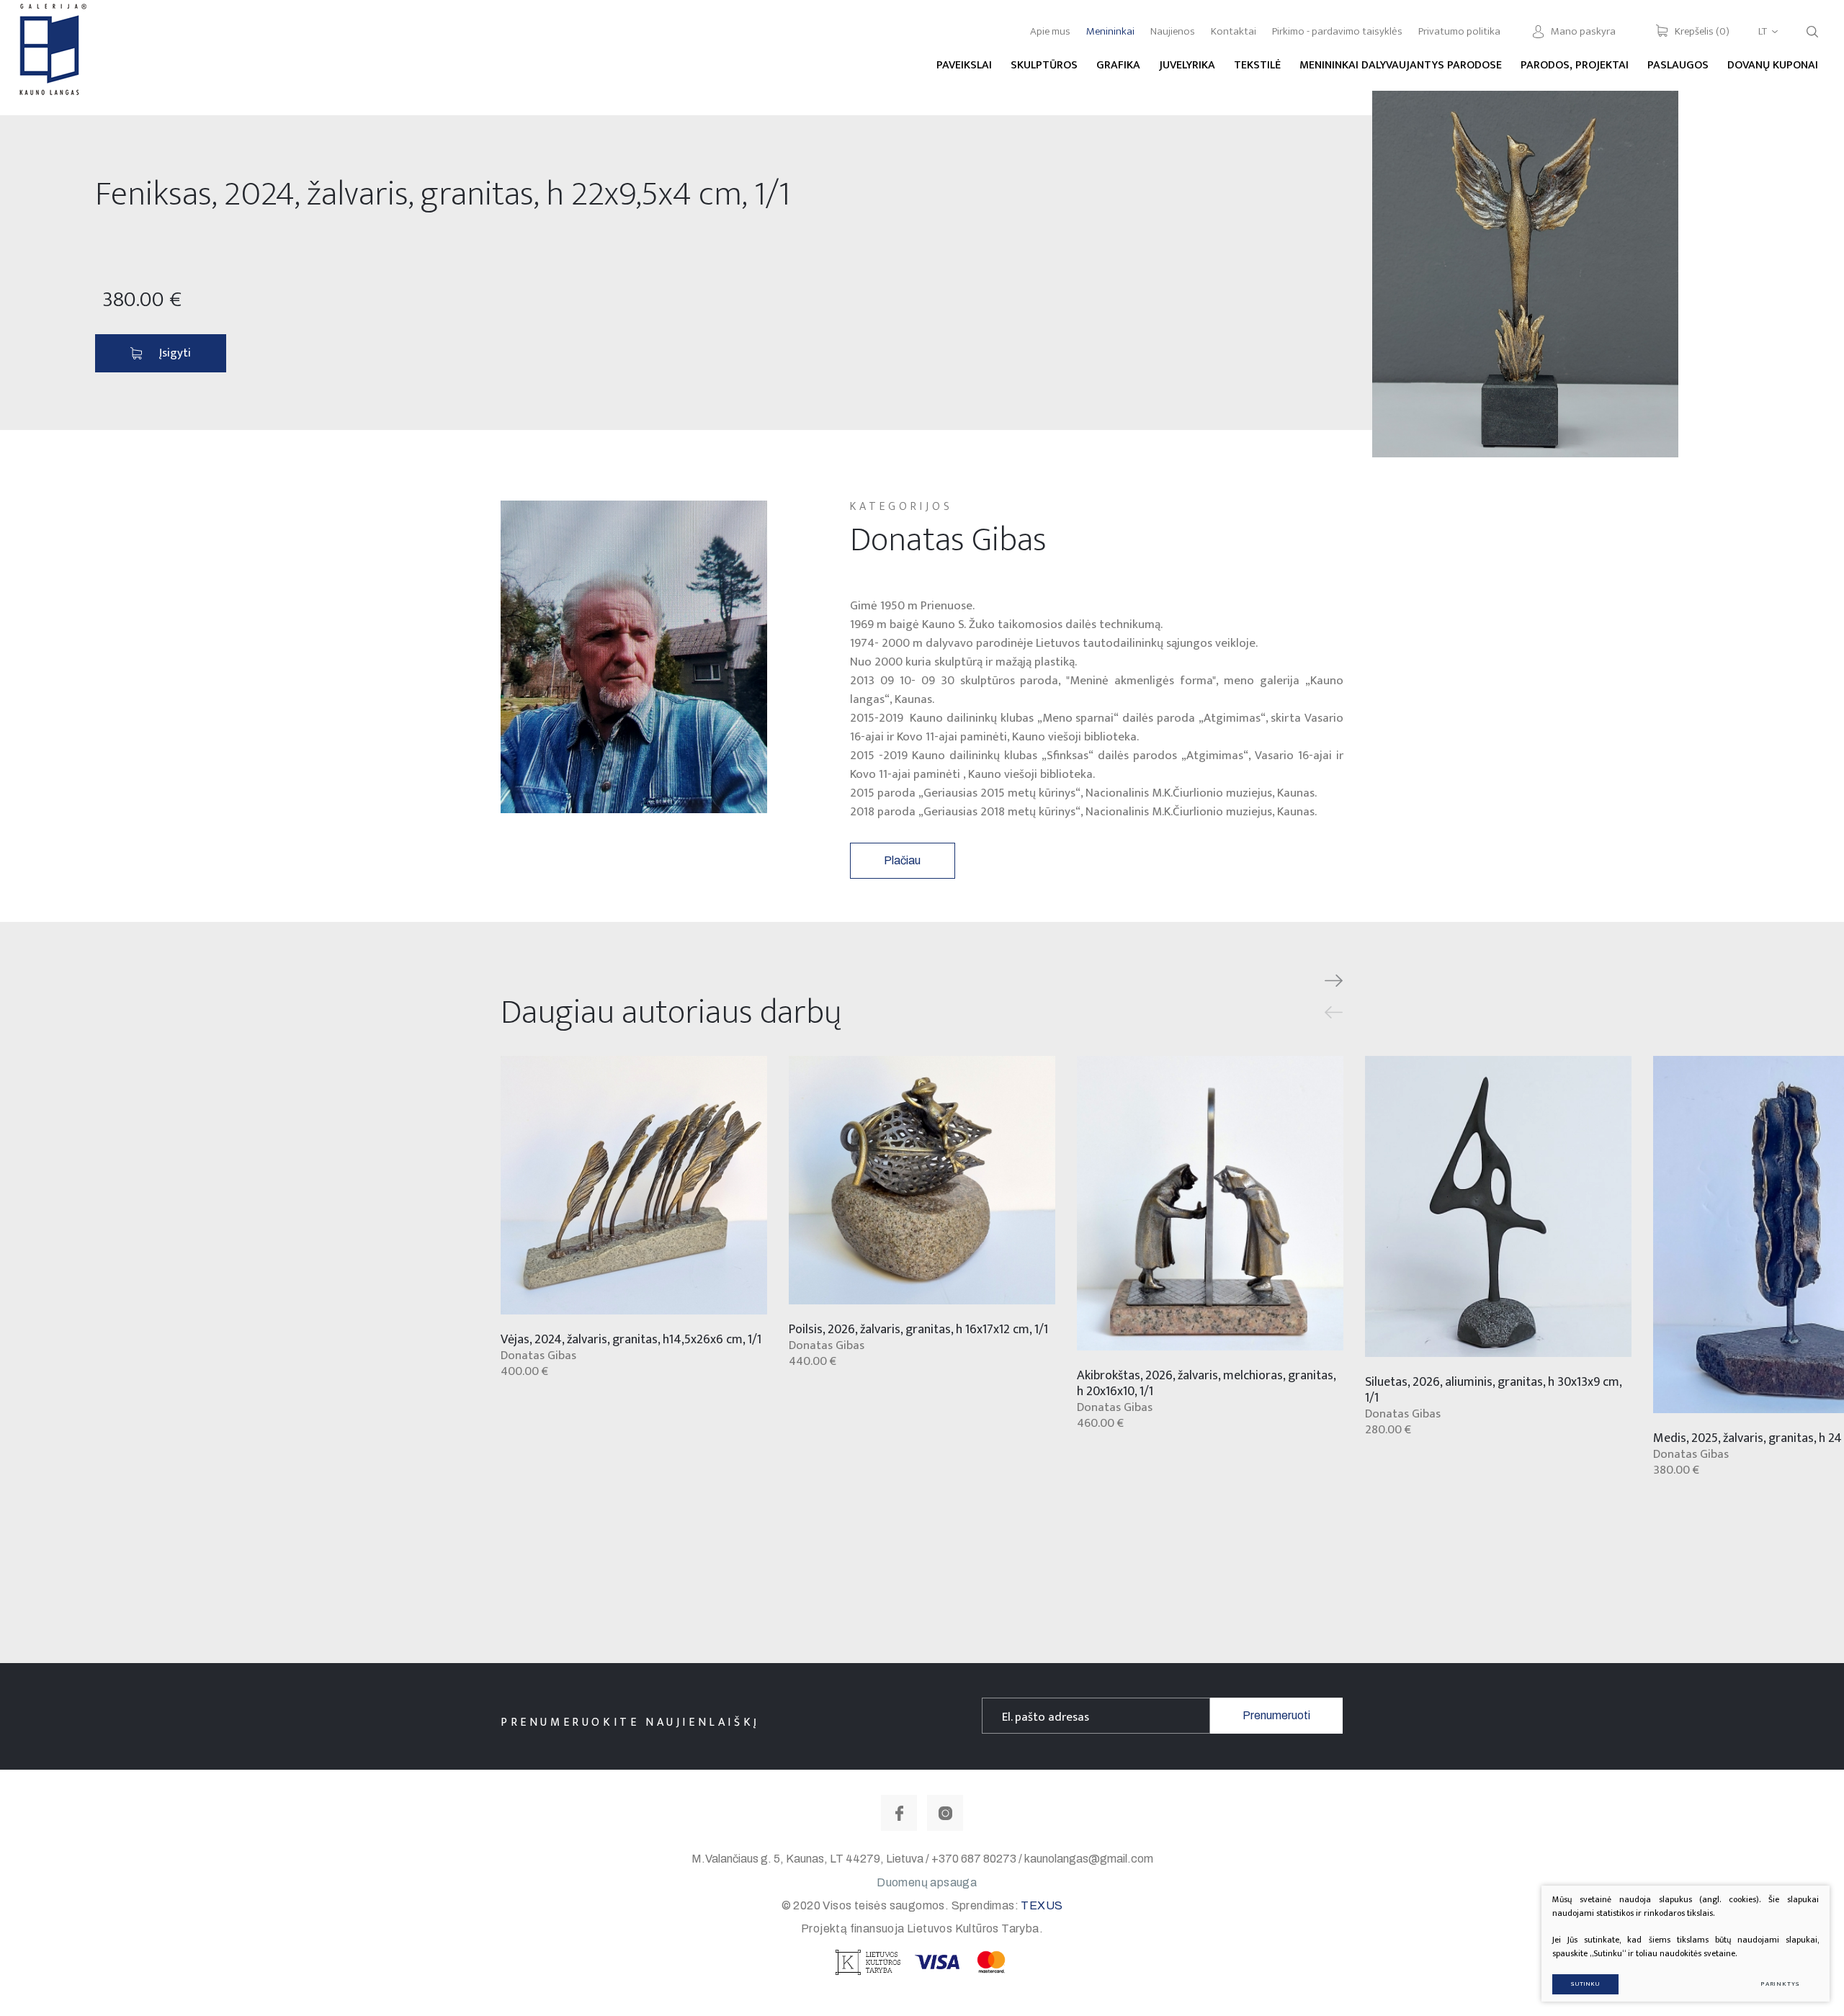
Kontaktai (1234, 31)
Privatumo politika (1459, 31)
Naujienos (1173, 31)
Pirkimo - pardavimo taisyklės (1337, 31)
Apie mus (1050, 31)
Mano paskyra (1583, 31)
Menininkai (1110, 31)
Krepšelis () (1702, 31)
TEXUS (1042, 1905)
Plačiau (902, 860)
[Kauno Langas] (51, 57)
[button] (1334, 981)
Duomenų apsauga (927, 1882)
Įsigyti (175, 353)
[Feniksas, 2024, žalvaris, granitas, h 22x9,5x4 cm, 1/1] (1525, 274)
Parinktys (1780, 1984)
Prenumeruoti (1276, 1715)
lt (1763, 31)
